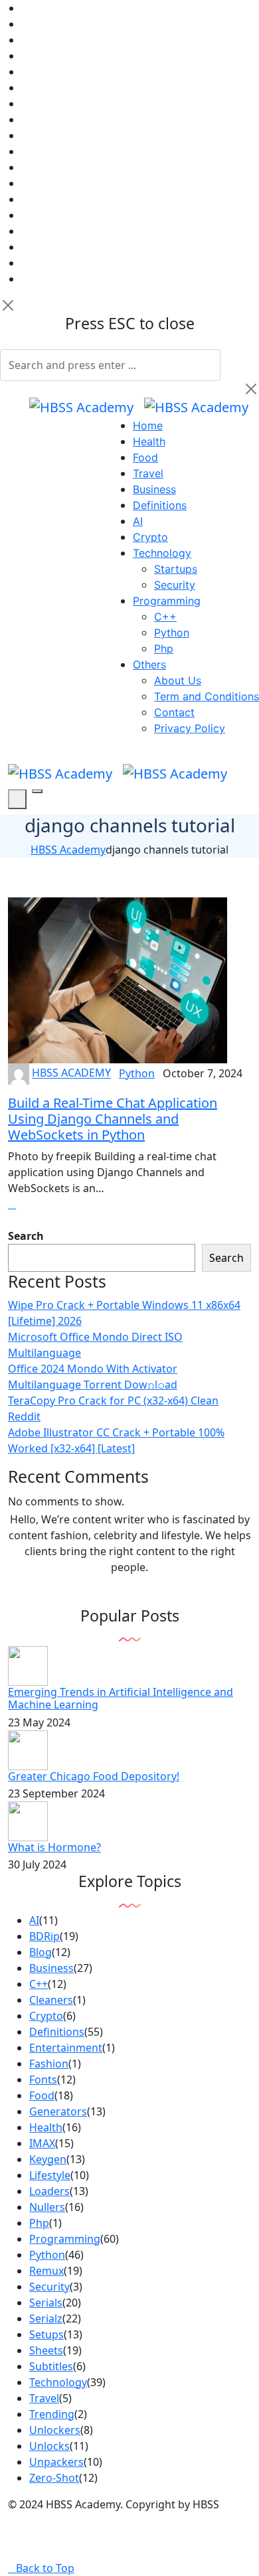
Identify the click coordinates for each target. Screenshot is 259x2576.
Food (145, 457)
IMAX (42, 2143)
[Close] (8, 305)
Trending (52, 2414)
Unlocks (49, 2446)
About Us (178, 680)
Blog (41, 1952)
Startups (176, 569)
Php (164, 648)
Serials (46, 2303)
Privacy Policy (190, 728)
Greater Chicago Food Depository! (94, 1776)
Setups (46, 2334)
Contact (174, 712)
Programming (167, 601)
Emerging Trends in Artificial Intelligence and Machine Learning (121, 1698)
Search (26, 1236)
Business (154, 489)
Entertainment (66, 2048)
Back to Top (45, 2568)
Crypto (150, 537)
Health (149, 441)
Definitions (160, 505)
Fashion (49, 2064)
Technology (162, 553)
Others (149, 664)
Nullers (47, 2207)
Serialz (46, 2318)
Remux (46, 2271)
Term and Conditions (207, 696)
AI (138, 521)
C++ (165, 617)
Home (148, 425)
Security (175, 585)
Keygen (48, 2159)
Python (172, 633)
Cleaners (51, 2000)
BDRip (44, 1936)
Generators (58, 2111)
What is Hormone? (54, 1847)
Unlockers (55, 2430)
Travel (148, 473)
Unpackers (56, 2462)
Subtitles (51, 2366)
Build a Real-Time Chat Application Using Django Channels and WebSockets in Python (113, 1119)
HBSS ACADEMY (71, 1073)
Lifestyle (50, 2175)
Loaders (49, 2191)
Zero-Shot (54, 2478)
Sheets (46, 2350)
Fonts (43, 2080)
